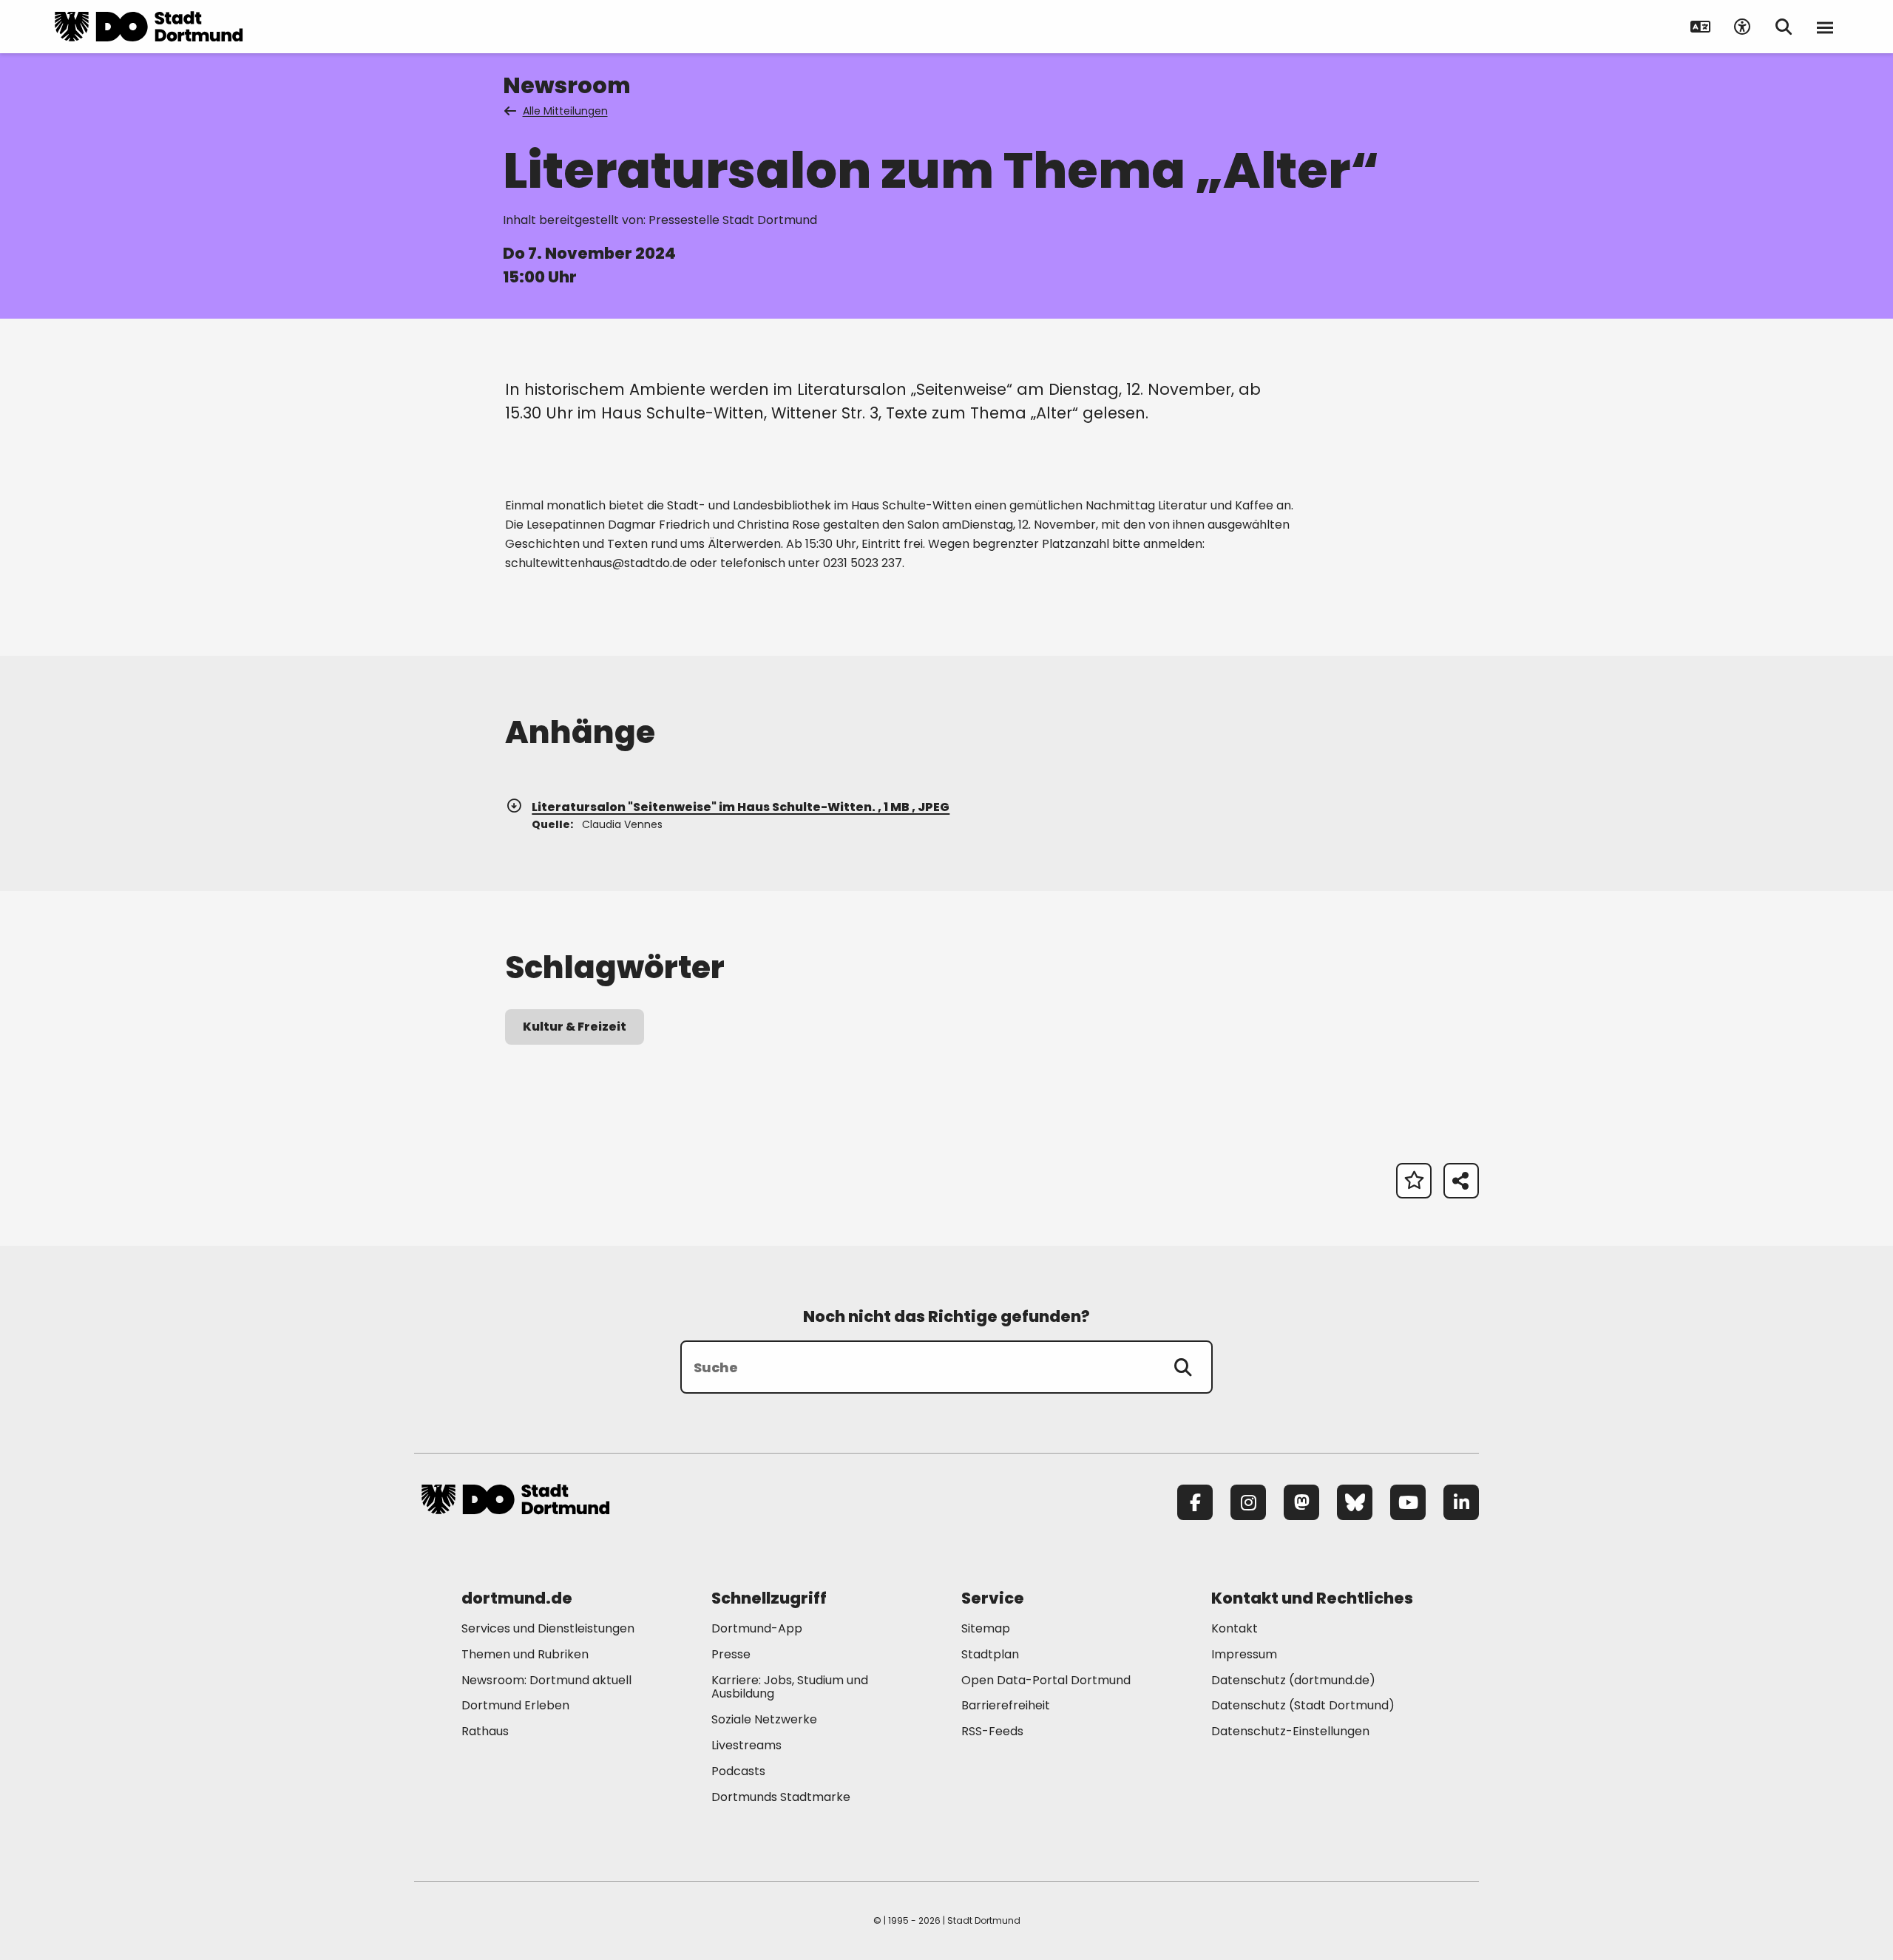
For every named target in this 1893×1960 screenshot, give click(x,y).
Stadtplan (990, 1654)
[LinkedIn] (1461, 1502)
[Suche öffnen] (1784, 27)
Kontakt (1235, 1628)
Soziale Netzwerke (764, 1719)
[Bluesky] (1355, 1502)
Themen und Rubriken (525, 1654)
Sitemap (986, 1628)
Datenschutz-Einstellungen (1290, 1732)
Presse (731, 1654)
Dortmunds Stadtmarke (781, 1797)
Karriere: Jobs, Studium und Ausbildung (790, 1687)
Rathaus (485, 1731)
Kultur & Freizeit (575, 1027)
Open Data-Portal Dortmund (1046, 1680)
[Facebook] (1195, 1502)
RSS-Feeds (992, 1731)
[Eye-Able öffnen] (1742, 27)
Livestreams (746, 1745)
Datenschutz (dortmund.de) (1293, 1680)
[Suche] (1183, 1367)
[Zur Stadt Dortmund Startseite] (149, 27)
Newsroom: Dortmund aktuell (546, 1680)
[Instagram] (1248, 1502)
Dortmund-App (757, 1628)
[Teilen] (1461, 1181)
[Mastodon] (1301, 1502)
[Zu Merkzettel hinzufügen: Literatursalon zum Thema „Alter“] (1414, 1181)
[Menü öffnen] (1825, 27)
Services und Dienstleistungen (548, 1628)
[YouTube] (1408, 1502)
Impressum (1244, 1654)
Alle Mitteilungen (565, 111)
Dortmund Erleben (515, 1705)
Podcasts (738, 1771)
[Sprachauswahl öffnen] (1701, 27)
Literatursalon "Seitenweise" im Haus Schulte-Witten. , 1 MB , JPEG (741, 807)
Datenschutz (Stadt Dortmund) (1303, 1705)
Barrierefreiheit (1006, 1705)
